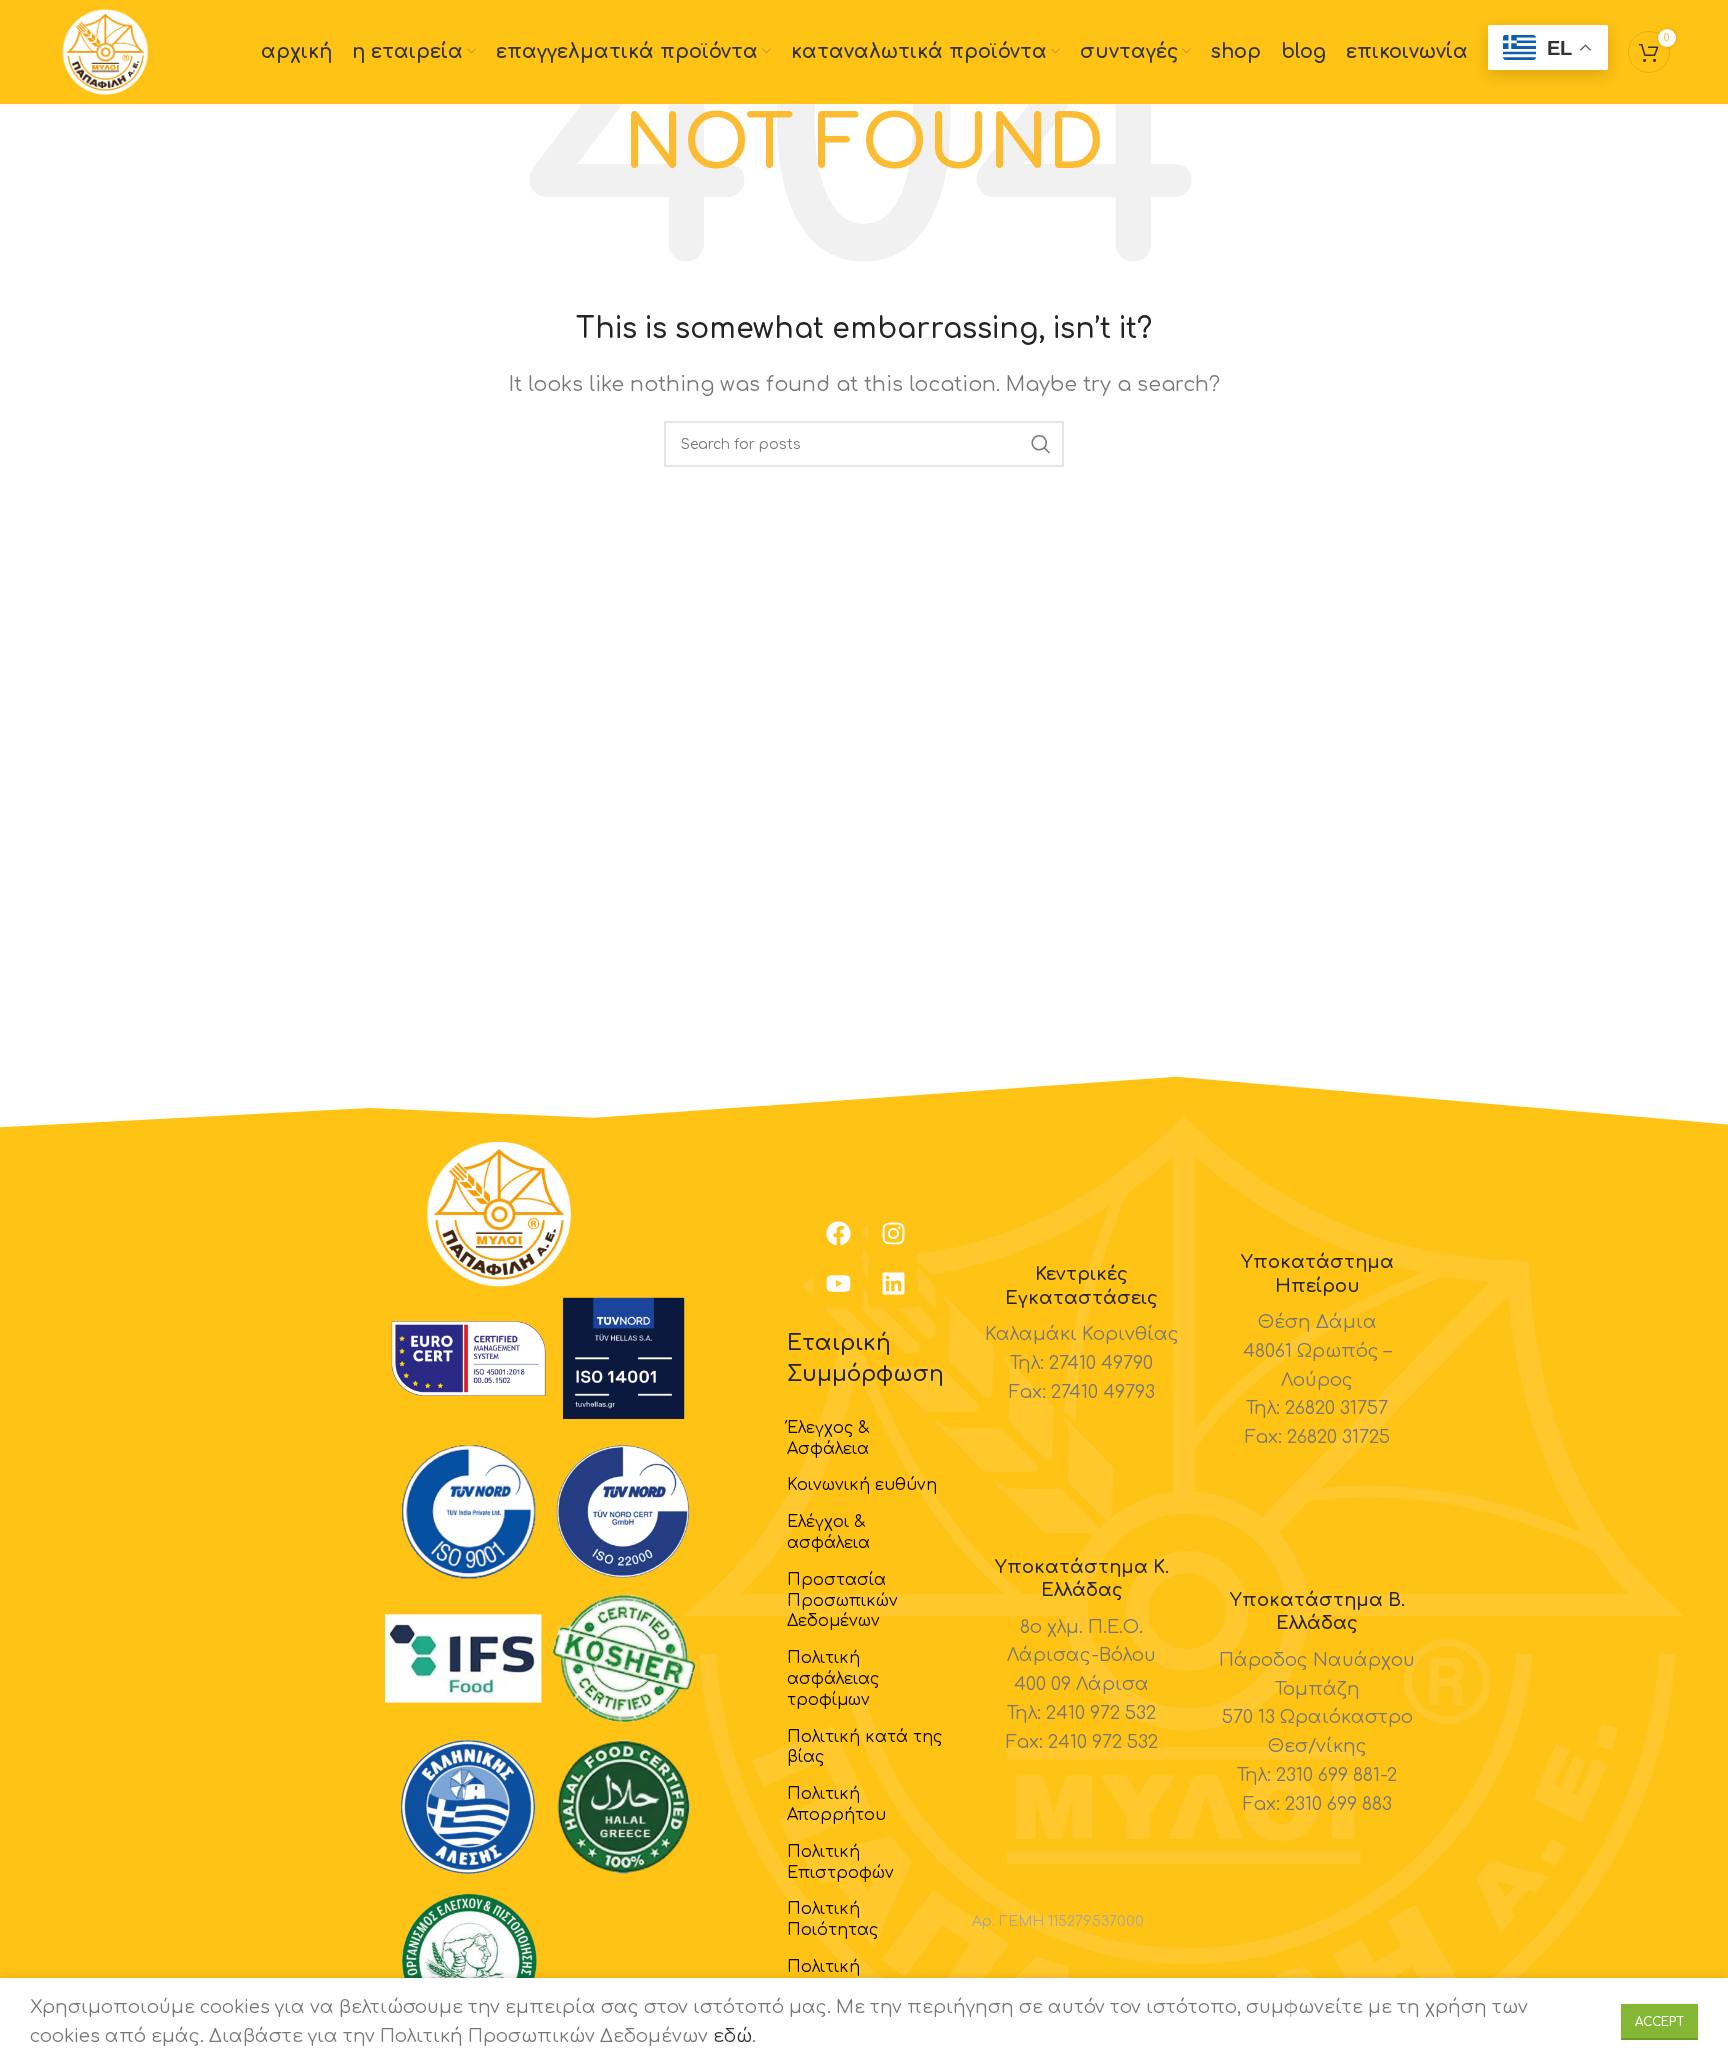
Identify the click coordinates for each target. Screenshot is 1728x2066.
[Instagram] (893, 1233)
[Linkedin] (893, 1283)
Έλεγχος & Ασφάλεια (828, 1438)
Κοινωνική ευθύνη (862, 1485)
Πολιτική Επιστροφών (840, 1862)
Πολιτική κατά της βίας (864, 1747)
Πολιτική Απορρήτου (836, 1804)
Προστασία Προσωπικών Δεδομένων (842, 1601)
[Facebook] (838, 1233)
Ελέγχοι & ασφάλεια (828, 1532)
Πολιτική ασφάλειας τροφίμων (833, 1679)
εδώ (732, 2036)
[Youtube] (838, 1283)
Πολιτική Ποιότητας (832, 1919)
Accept (1659, 2022)
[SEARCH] (1041, 444)
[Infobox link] (1082, 1334)
